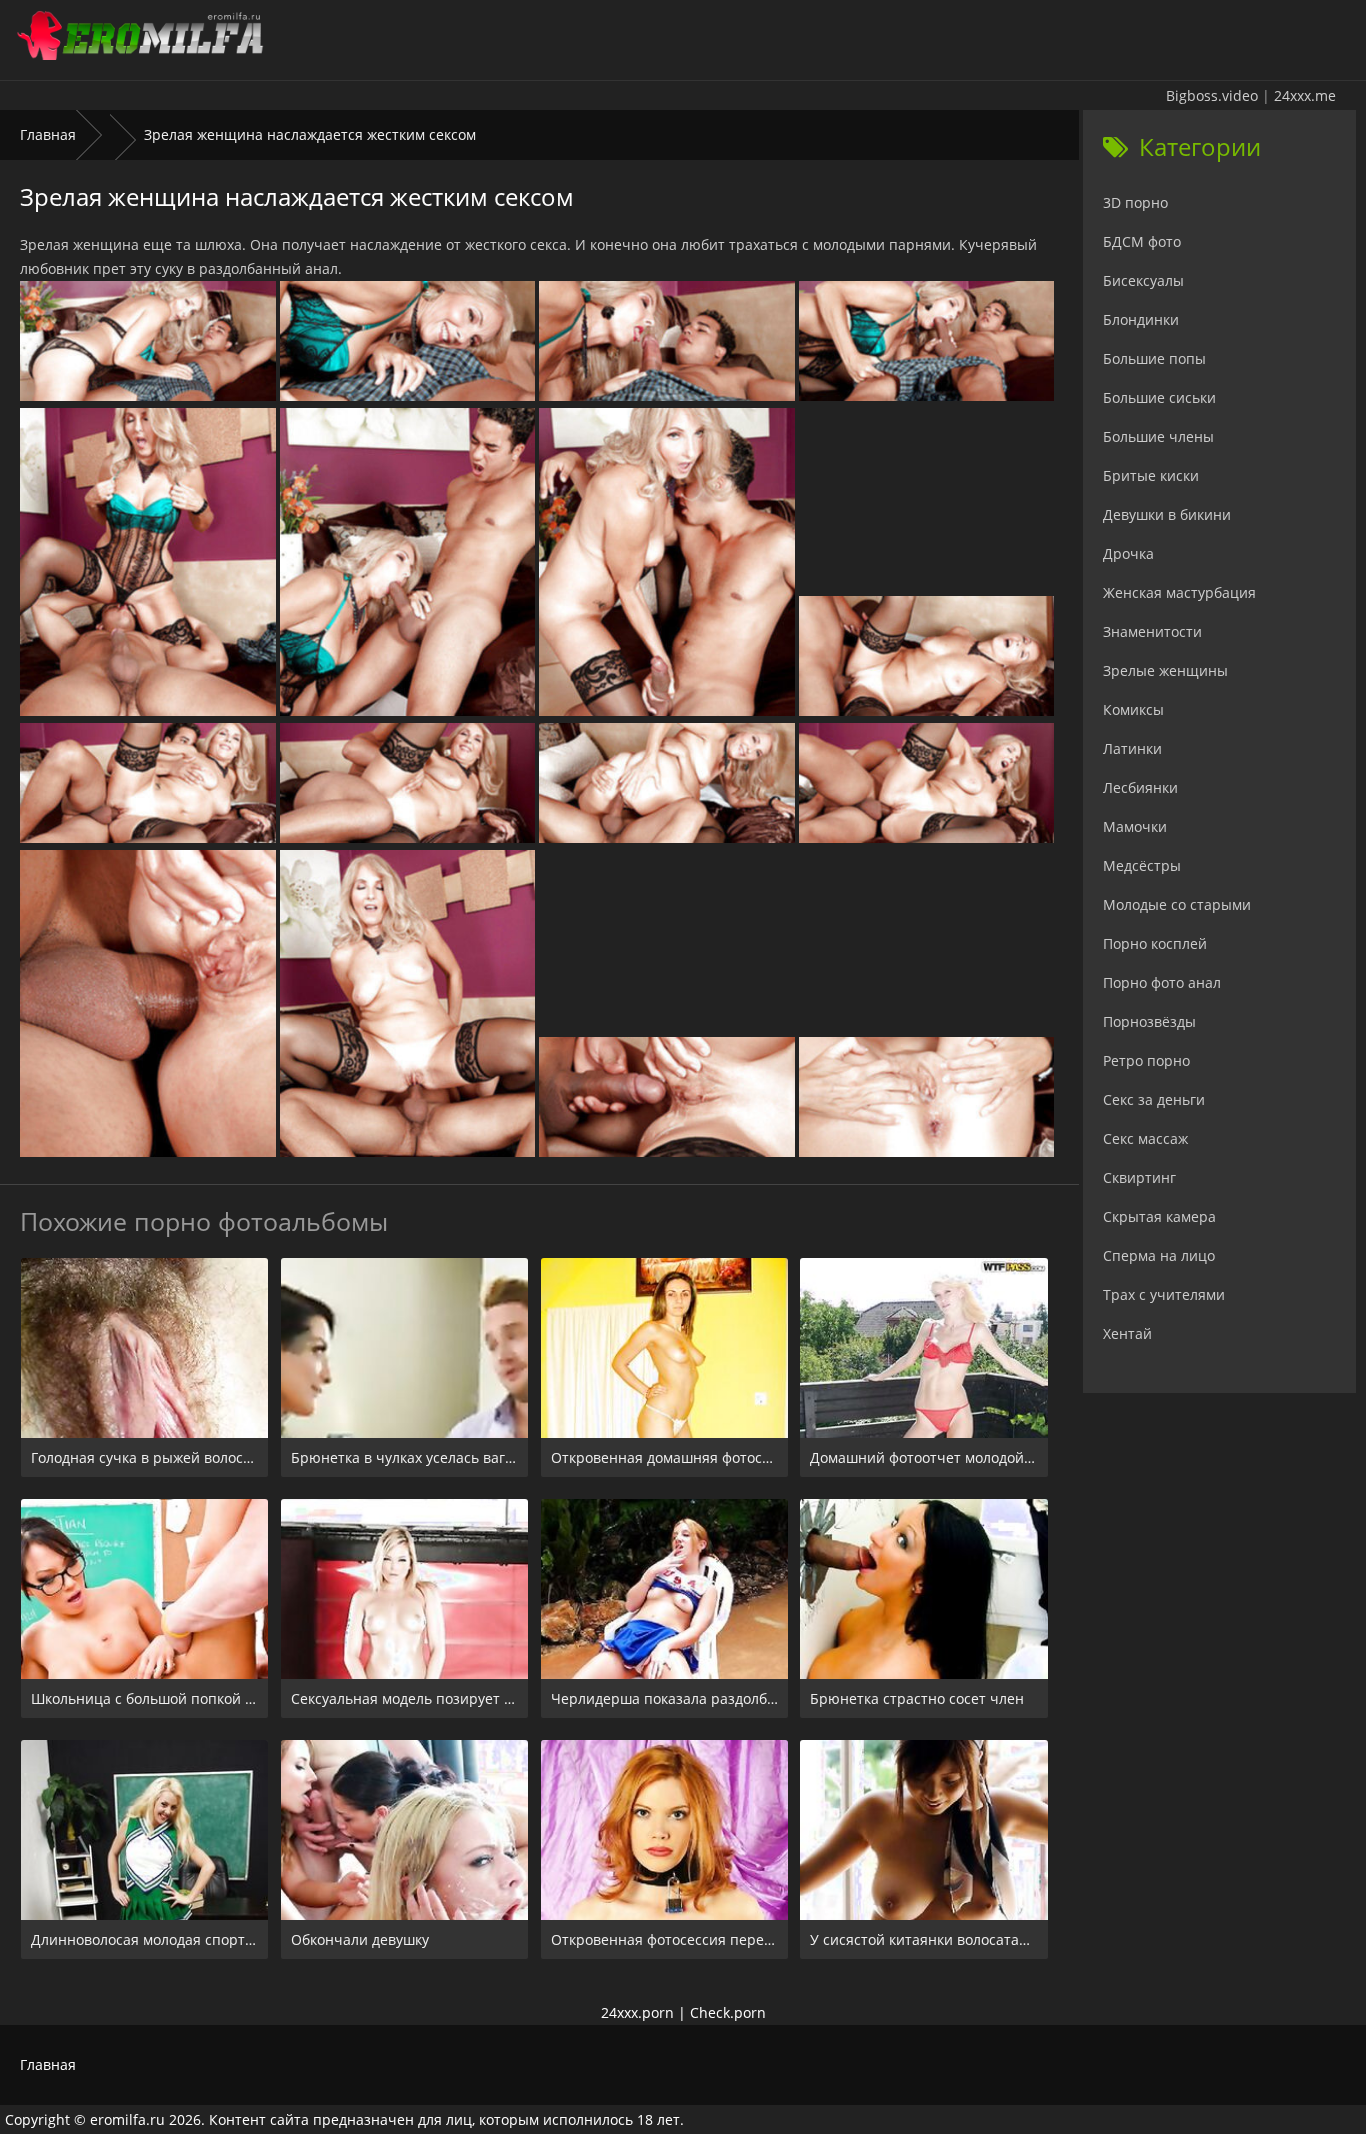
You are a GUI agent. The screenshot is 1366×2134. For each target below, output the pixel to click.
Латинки (1132, 748)
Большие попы (1154, 358)
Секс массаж (1145, 1138)
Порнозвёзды (1149, 1021)
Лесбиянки (1140, 787)
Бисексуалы (1143, 280)
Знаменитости (1152, 631)
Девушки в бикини (1167, 514)
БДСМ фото (1142, 241)
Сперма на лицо (1159, 1255)
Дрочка (1128, 553)
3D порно (1135, 202)
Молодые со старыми (1177, 904)
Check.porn (728, 2012)
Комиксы (1133, 709)
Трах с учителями (1164, 1294)
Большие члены (1158, 436)
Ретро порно (1146, 1060)
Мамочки (1135, 826)
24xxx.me (1305, 95)
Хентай (1127, 1333)
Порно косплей (1155, 943)
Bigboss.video (1212, 95)
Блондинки (1141, 319)
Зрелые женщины (1165, 670)
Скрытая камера (1159, 1216)
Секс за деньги (1154, 1099)
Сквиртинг (1139, 1177)
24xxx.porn (637, 2012)
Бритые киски (1151, 475)
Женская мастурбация (1179, 592)
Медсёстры (1142, 865)
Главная (48, 134)
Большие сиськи (1159, 397)
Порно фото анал (1162, 982)
